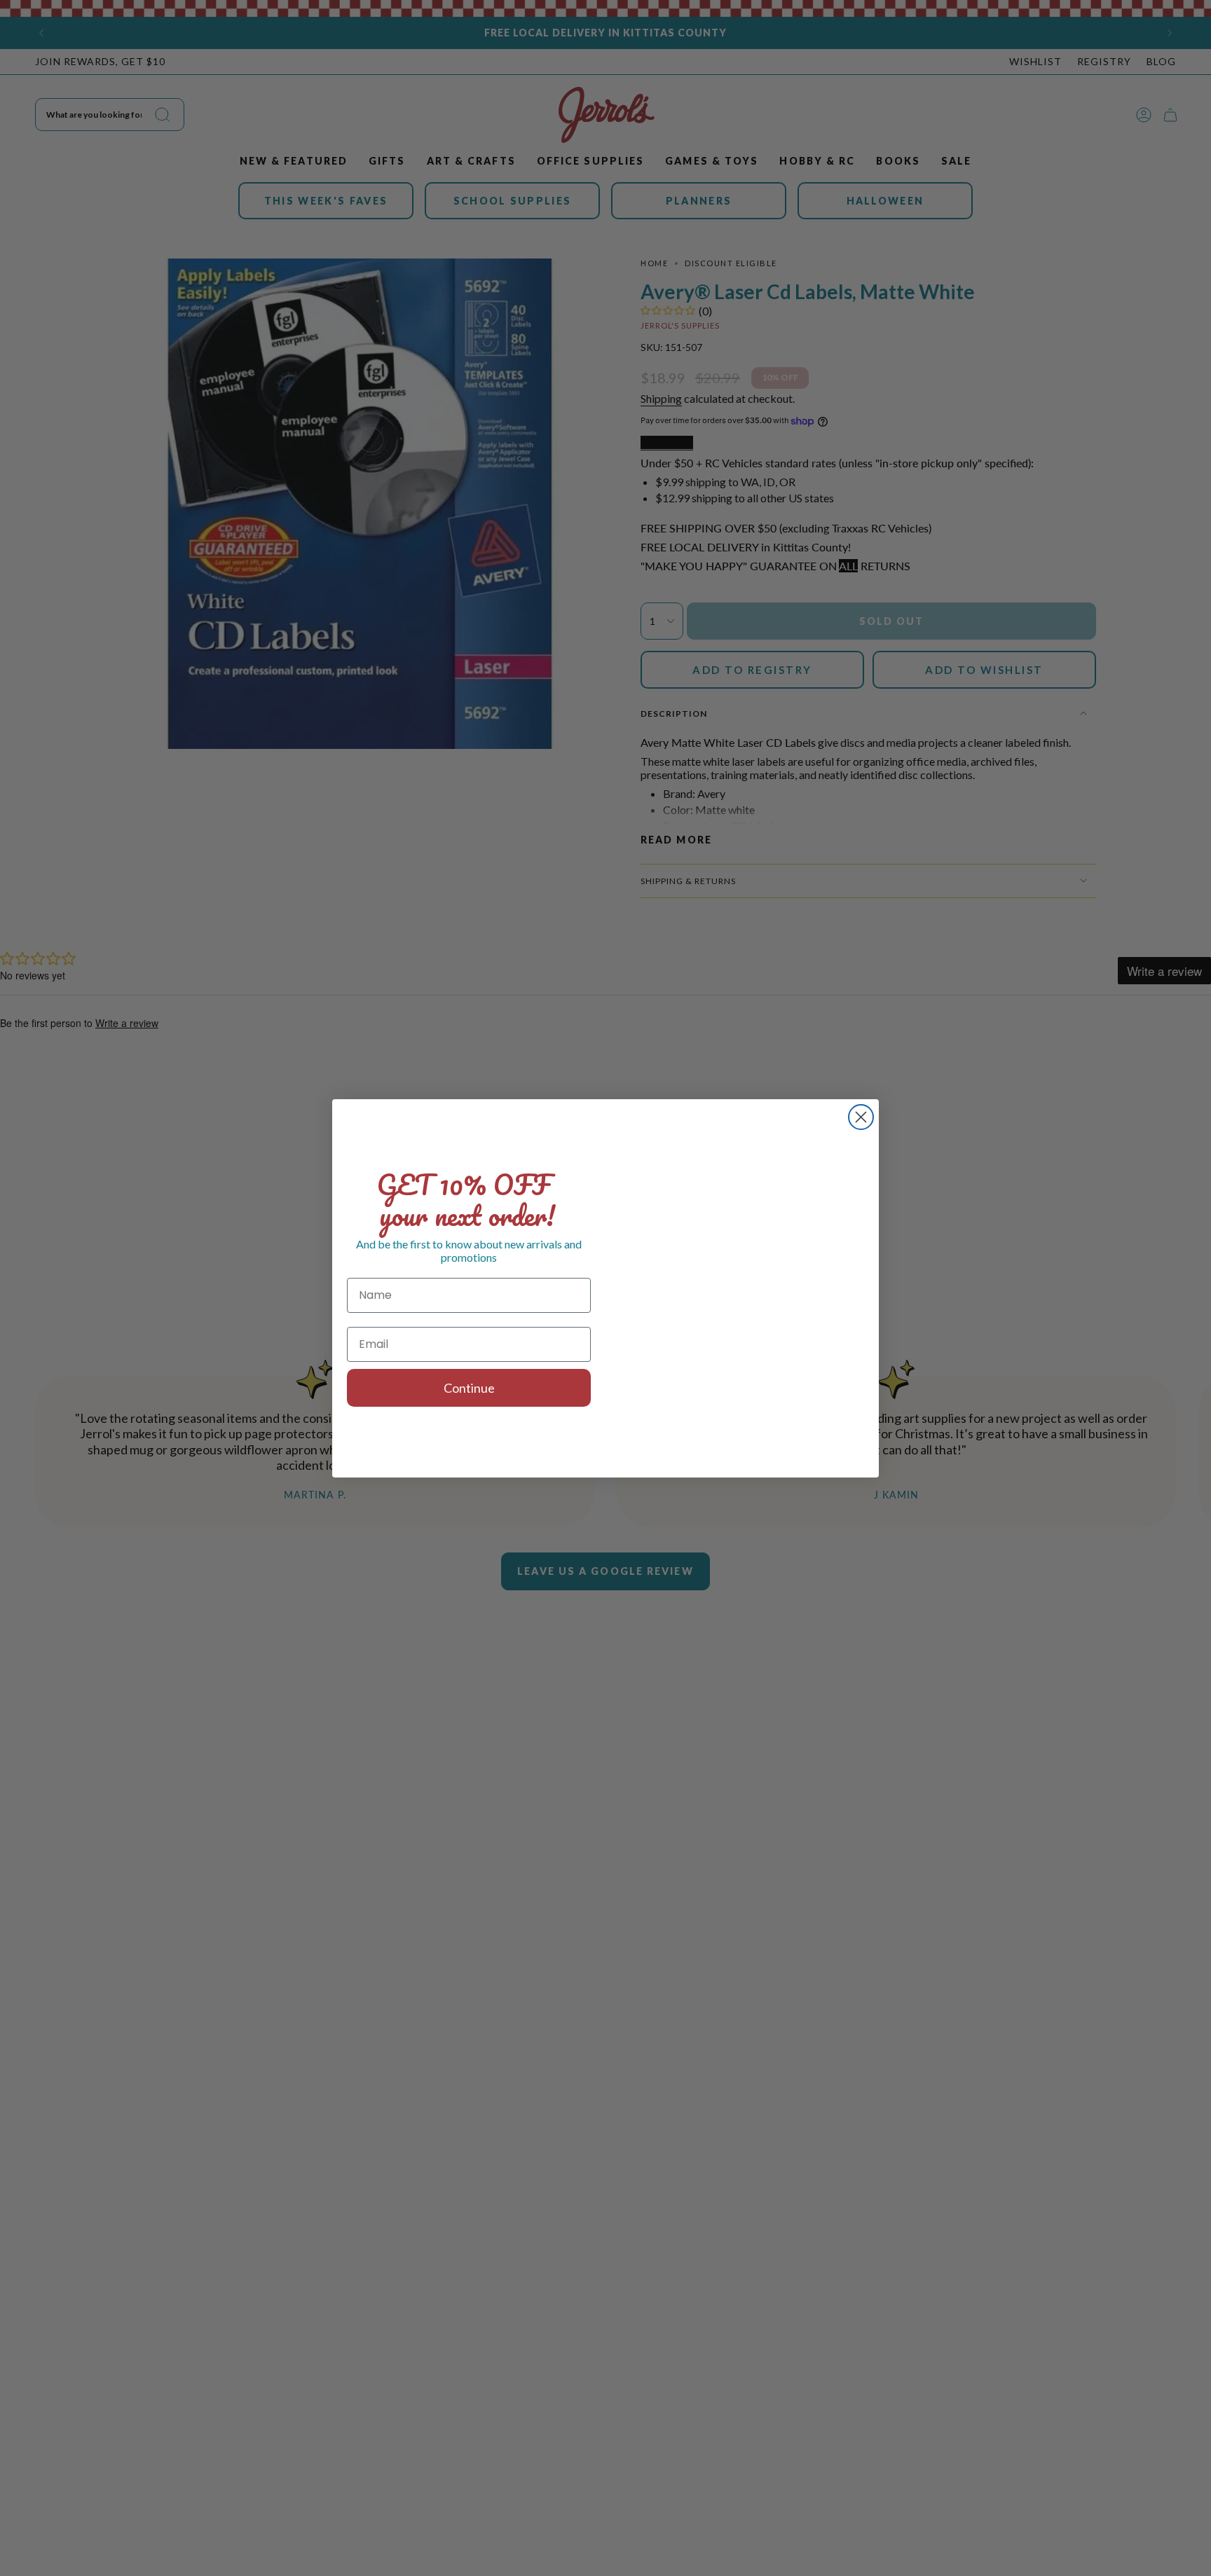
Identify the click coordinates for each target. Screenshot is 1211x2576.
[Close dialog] (861, 1117)
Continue (469, 1388)
